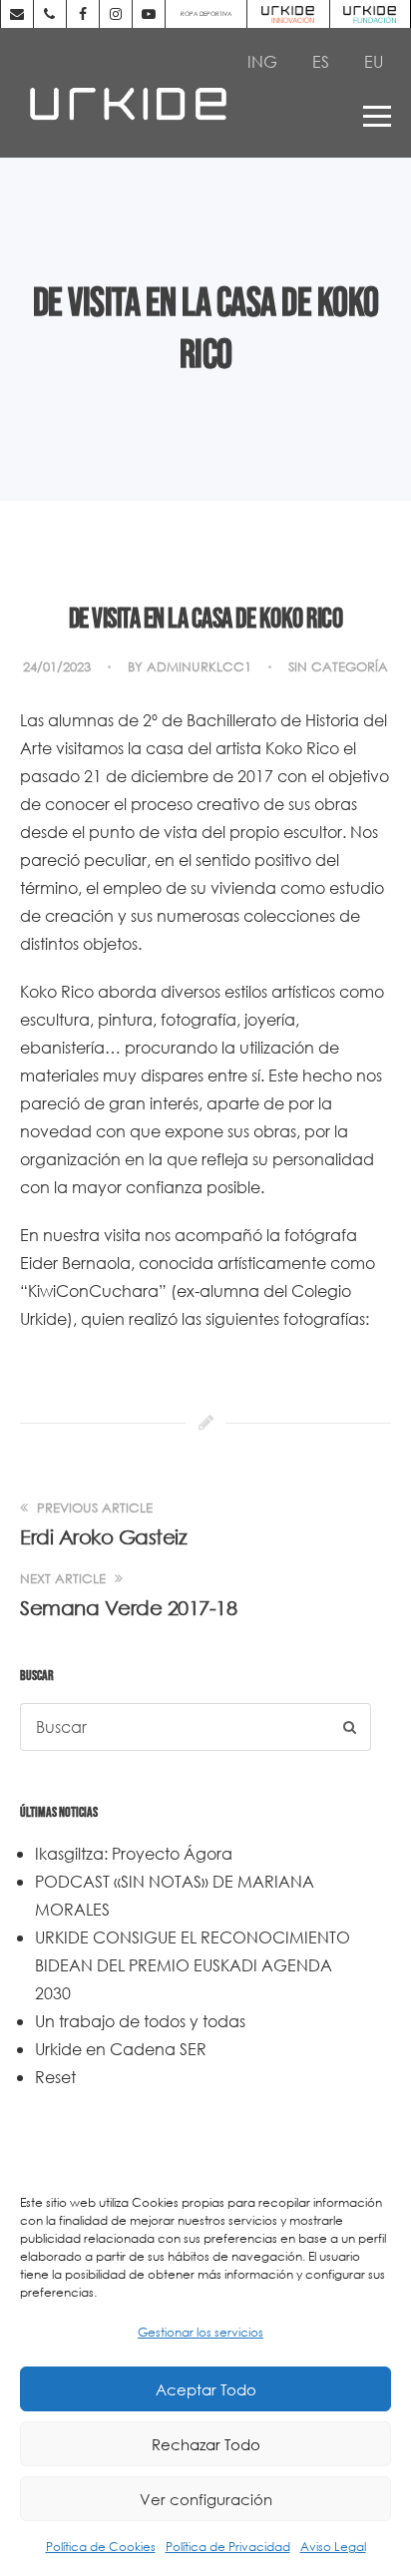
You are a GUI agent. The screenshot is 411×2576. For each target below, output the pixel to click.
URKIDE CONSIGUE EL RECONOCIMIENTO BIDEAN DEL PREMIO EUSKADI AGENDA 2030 (193, 1965)
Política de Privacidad (228, 2547)
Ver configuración (206, 2499)
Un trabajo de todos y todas (140, 2021)
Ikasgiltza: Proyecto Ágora (134, 1853)
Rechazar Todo (206, 2444)
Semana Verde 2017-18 (128, 1608)
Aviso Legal (333, 2547)
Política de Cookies (101, 2547)
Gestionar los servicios (201, 2332)
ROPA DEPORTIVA (206, 13)
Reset (55, 2077)
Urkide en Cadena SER (121, 2049)
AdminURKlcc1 (199, 667)
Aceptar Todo (206, 2389)
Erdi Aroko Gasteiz (103, 1537)
